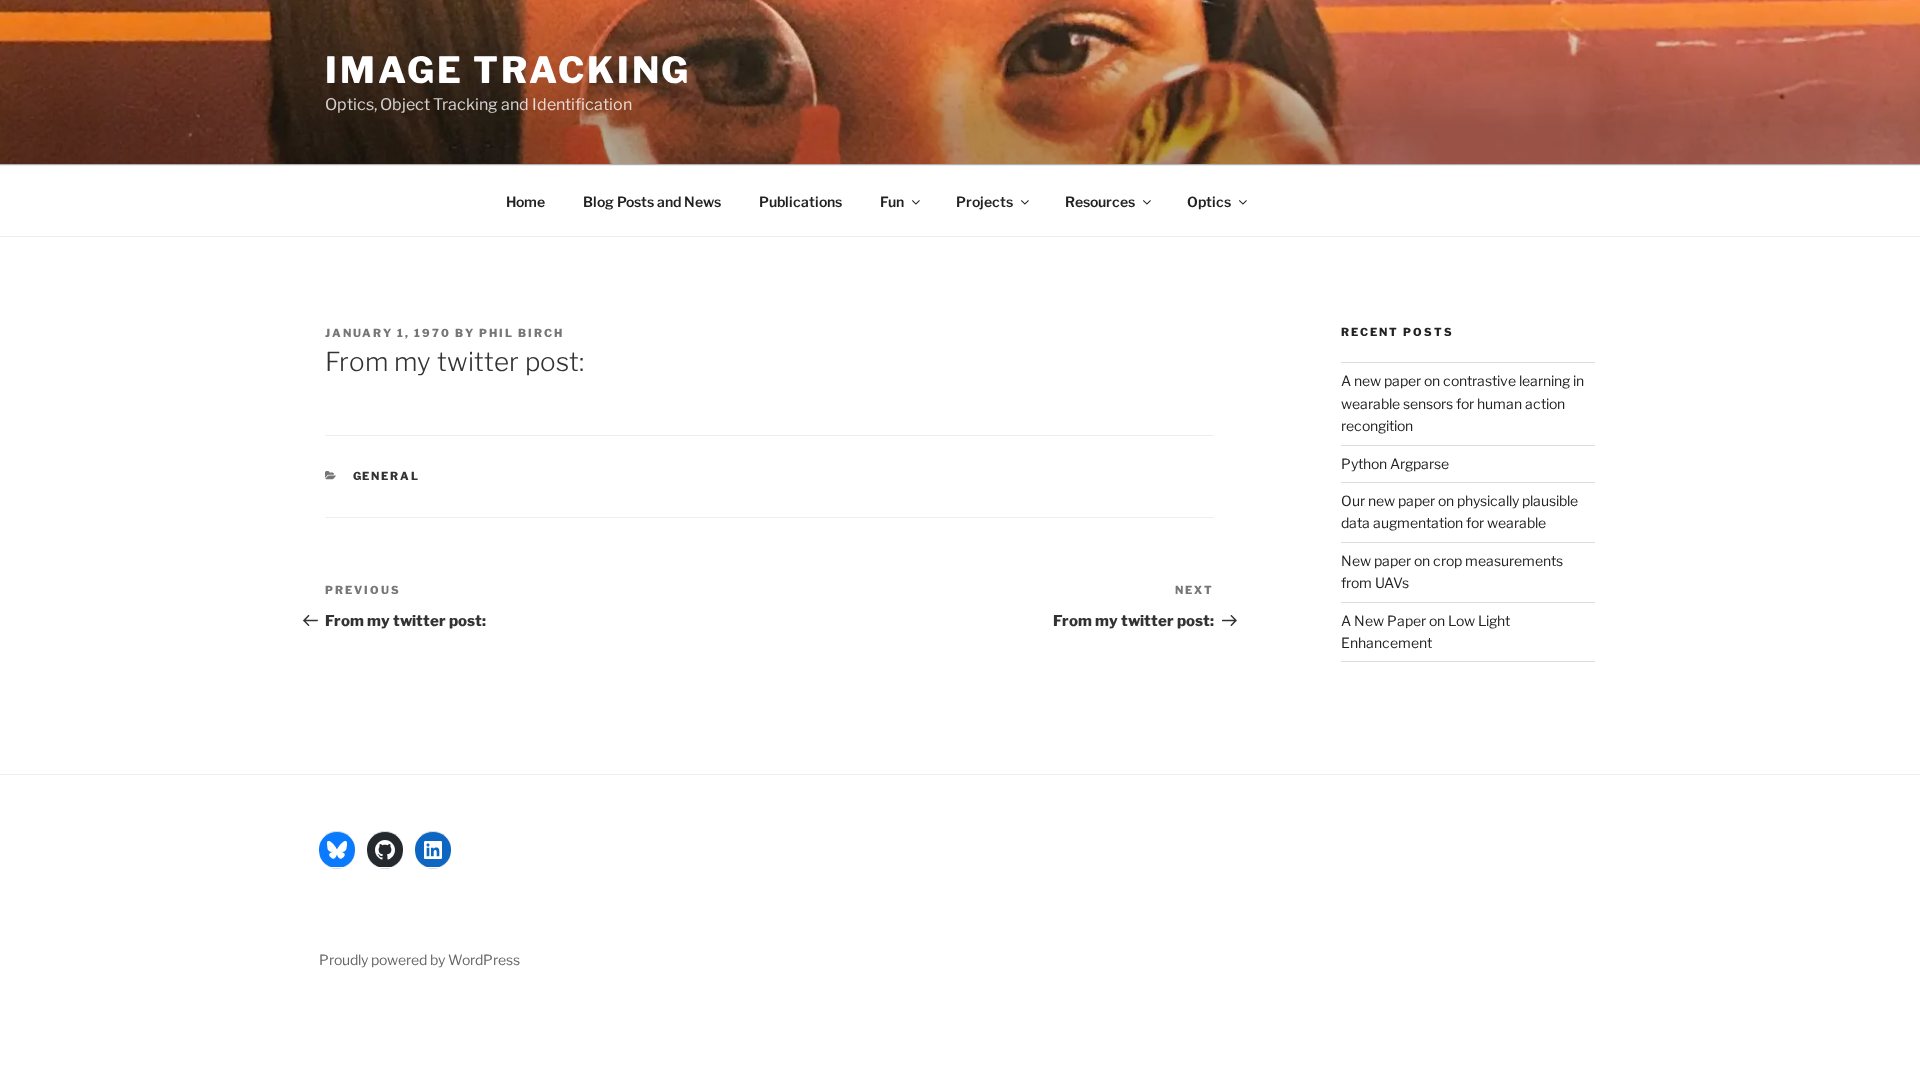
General (387, 476)
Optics (1209, 201)
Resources (1100, 201)
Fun (892, 201)
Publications (800, 201)
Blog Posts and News (652, 201)
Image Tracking (508, 70)
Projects (984, 201)
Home (525, 201)
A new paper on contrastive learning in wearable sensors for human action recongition (1462, 403)
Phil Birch (521, 333)
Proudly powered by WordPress (419, 959)
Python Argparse (1395, 463)
